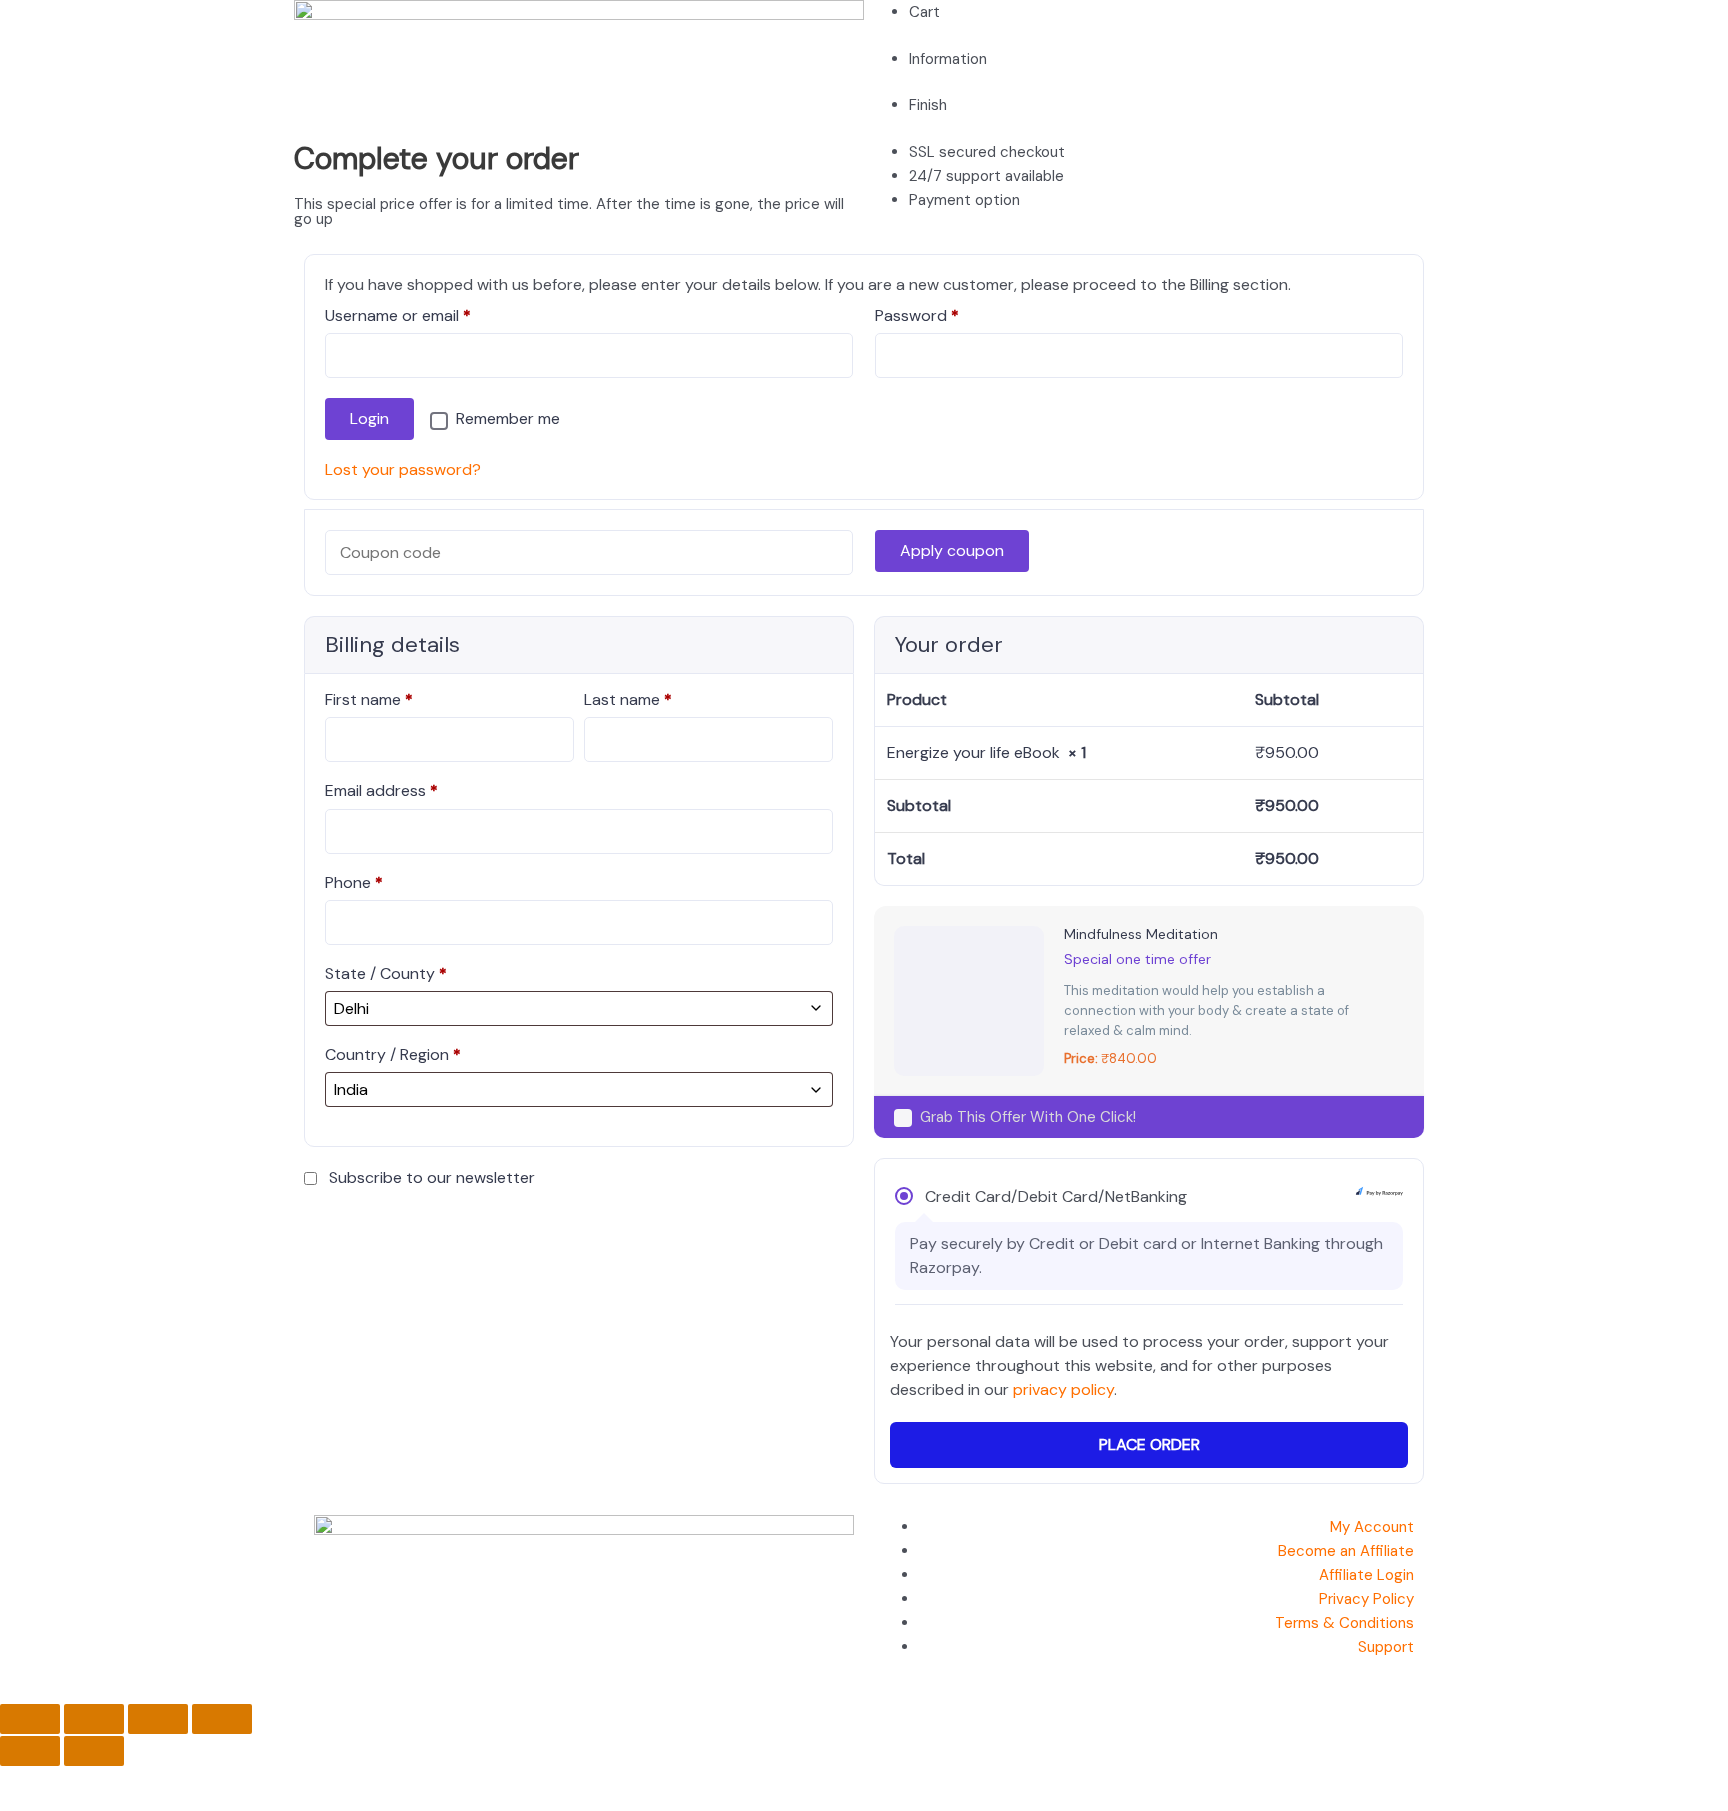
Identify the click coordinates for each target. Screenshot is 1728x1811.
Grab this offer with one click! (1028, 1117)
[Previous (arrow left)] (30, 1751)
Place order (1149, 1444)
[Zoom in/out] (30, 1719)
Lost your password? (403, 469)
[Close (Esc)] (222, 1719)
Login (369, 418)
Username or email (430, 315)
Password (949, 315)
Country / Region (393, 1054)
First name (369, 699)
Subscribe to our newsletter (432, 1177)
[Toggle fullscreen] (94, 1719)
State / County (386, 973)
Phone (354, 882)
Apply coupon (952, 550)
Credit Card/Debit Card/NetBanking (1056, 1196)
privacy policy (1063, 1389)
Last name (628, 699)
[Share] (158, 1719)
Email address (381, 790)
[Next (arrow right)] (94, 1751)
